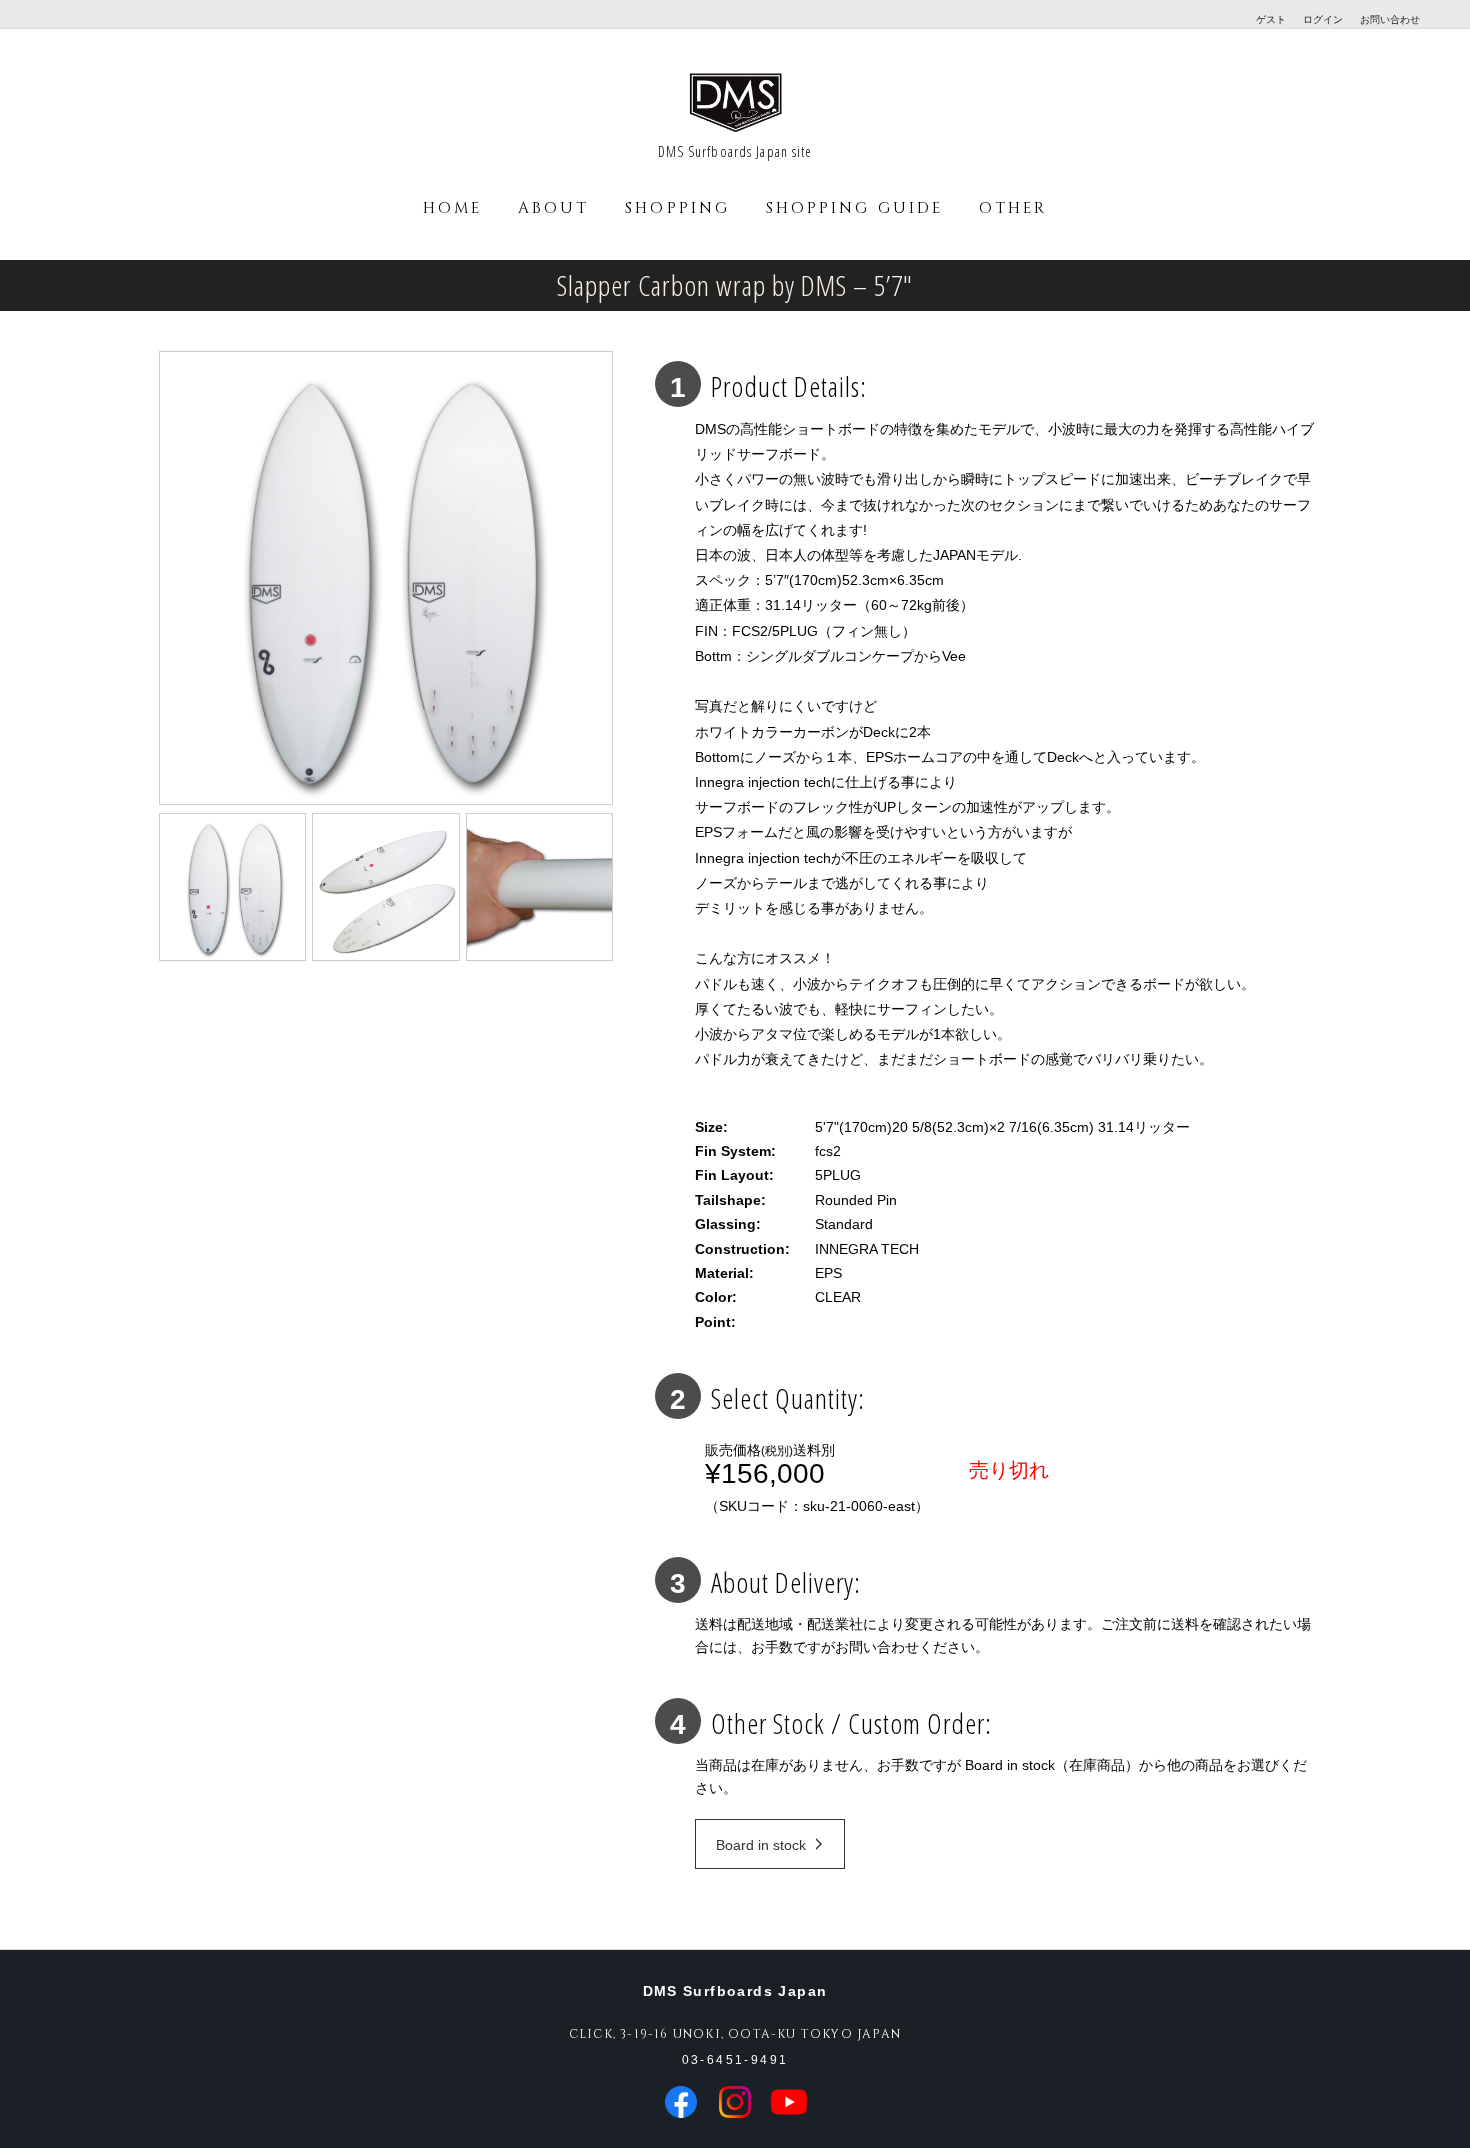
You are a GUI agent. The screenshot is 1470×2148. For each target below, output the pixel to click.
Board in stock (761, 1845)
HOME (452, 208)
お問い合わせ (1390, 19)
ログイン (1323, 19)
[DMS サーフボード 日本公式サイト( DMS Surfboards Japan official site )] (735, 130)
